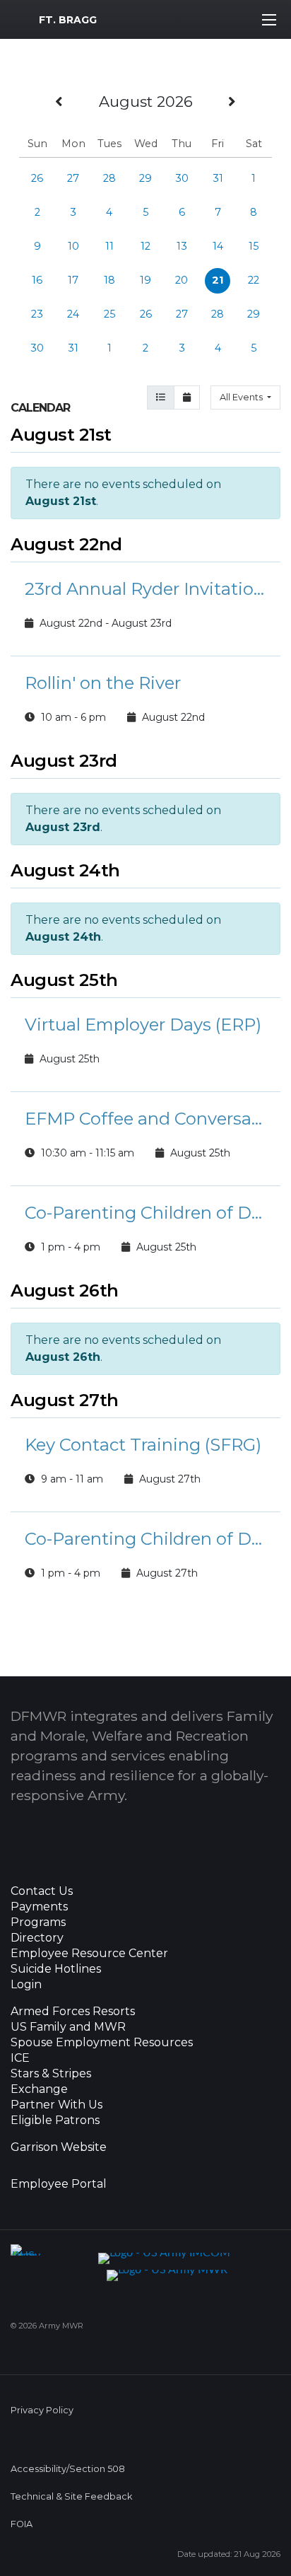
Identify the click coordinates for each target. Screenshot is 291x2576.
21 (218, 280)
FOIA (22, 2524)
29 (145, 178)
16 (37, 280)
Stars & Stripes (51, 2074)
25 (109, 314)
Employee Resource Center (89, 1954)
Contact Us (42, 1891)
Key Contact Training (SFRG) (143, 1445)
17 (73, 280)
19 (145, 280)
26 (37, 178)
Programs (38, 1922)
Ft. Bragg (68, 20)
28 (109, 178)
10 (73, 246)
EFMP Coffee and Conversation (145, 1119)
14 (218, 246)
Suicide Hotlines (56, 1969)
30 (182, 178)
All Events (242, 397)
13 (182, 246)
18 (109, 280)
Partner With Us (57, 2105)
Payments (39, 1907)
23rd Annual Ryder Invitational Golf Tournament (145, 589)
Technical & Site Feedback (71, 2496)
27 (73, 178)
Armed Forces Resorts (73, 2012)
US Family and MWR (68, 2027)
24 (73, 314)
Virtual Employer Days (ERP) (143, 1025)
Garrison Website (59, 2147)
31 (218, 178)
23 (37, 314)
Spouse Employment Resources (102, 2043)
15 (254, 246)
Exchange (39, 2089)
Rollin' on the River (103, 683)
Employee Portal (59, 2184)
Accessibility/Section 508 (68, 2469)
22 (254, 280)
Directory (37, 1938)
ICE (20, 2058)
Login (26, 1985)
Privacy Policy (42, 2410)
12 (145, 246)
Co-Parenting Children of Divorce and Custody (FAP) (145, 1213)
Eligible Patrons (55, 2120)
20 (182, 280)
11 (109, 246)
